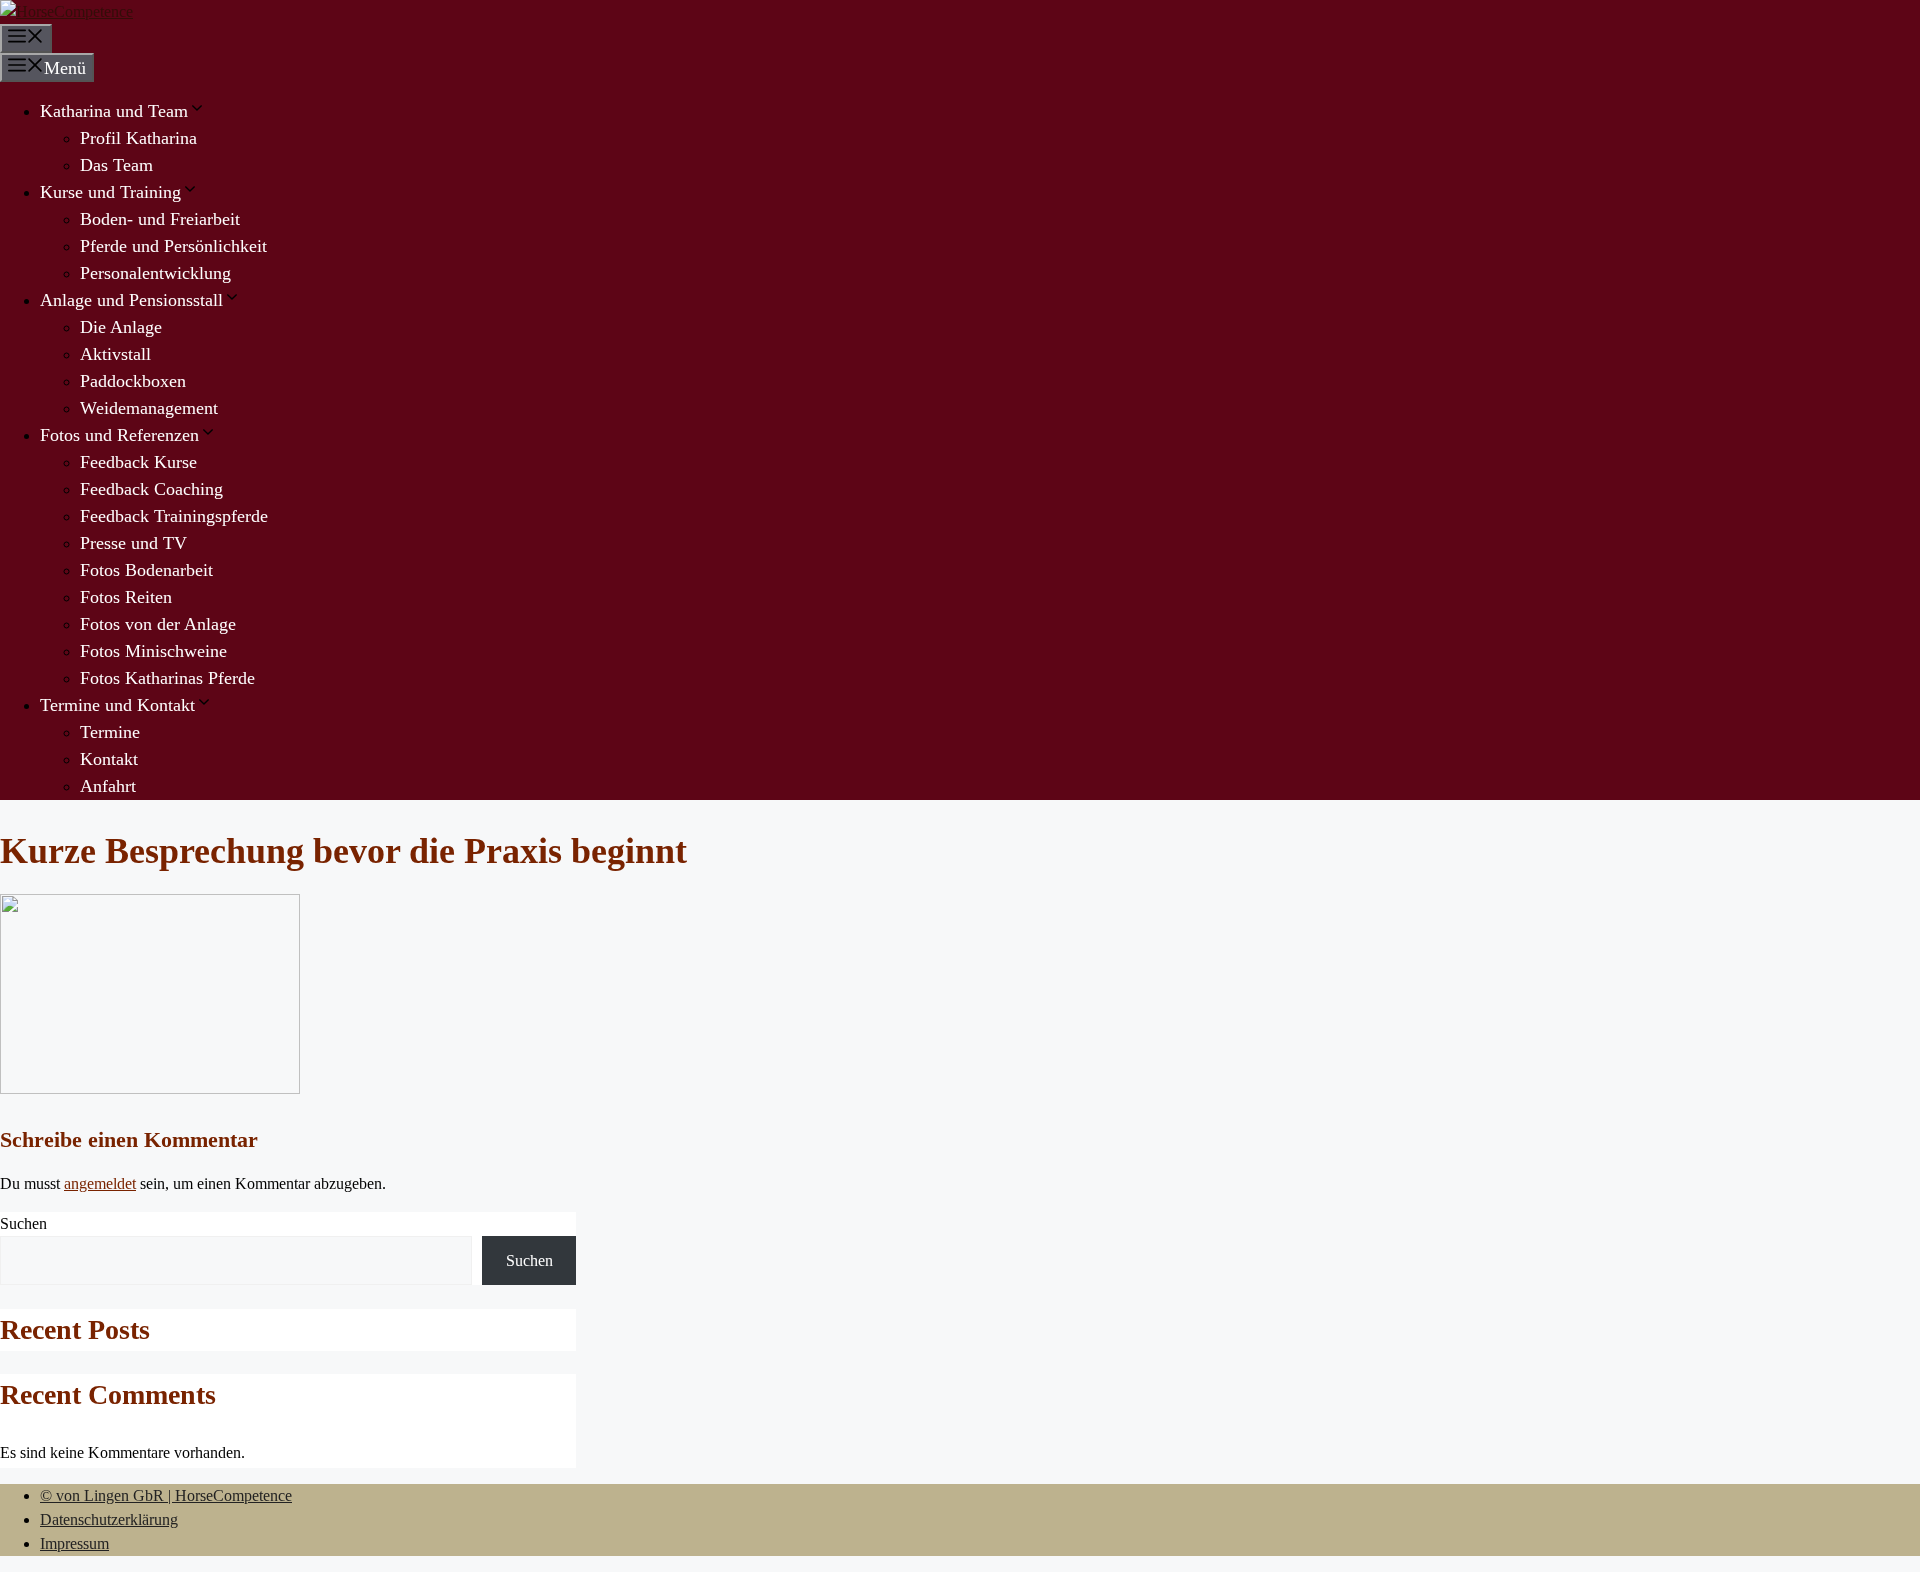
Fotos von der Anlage (158, 624)
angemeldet (100, 1183)
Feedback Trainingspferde (174, 516)
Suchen (23, 1223)
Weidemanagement (149, 408)
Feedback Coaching (151, 489)
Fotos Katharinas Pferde (167, 678)
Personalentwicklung (155, 273)
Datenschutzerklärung (109, 1519)
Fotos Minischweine (153, 651)
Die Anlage (121, 327)
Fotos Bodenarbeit (146, 570)
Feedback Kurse (138, 462)
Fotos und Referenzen (119, 435)
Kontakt (109, 759)
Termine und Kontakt (117, 705)
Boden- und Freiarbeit (160, 219)
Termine (110, 732)
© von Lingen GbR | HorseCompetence (166, 1495)
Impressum (74, 1543)
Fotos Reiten (126, 597)
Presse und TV (133, 543)
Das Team (116, 165)
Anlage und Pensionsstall (131, 300)
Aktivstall (115, 354)
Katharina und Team (114, 111)
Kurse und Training (110, 192)
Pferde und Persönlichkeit (173, 246)
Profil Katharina (138, 138)
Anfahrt (108, 786)
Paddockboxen (133, 381)
